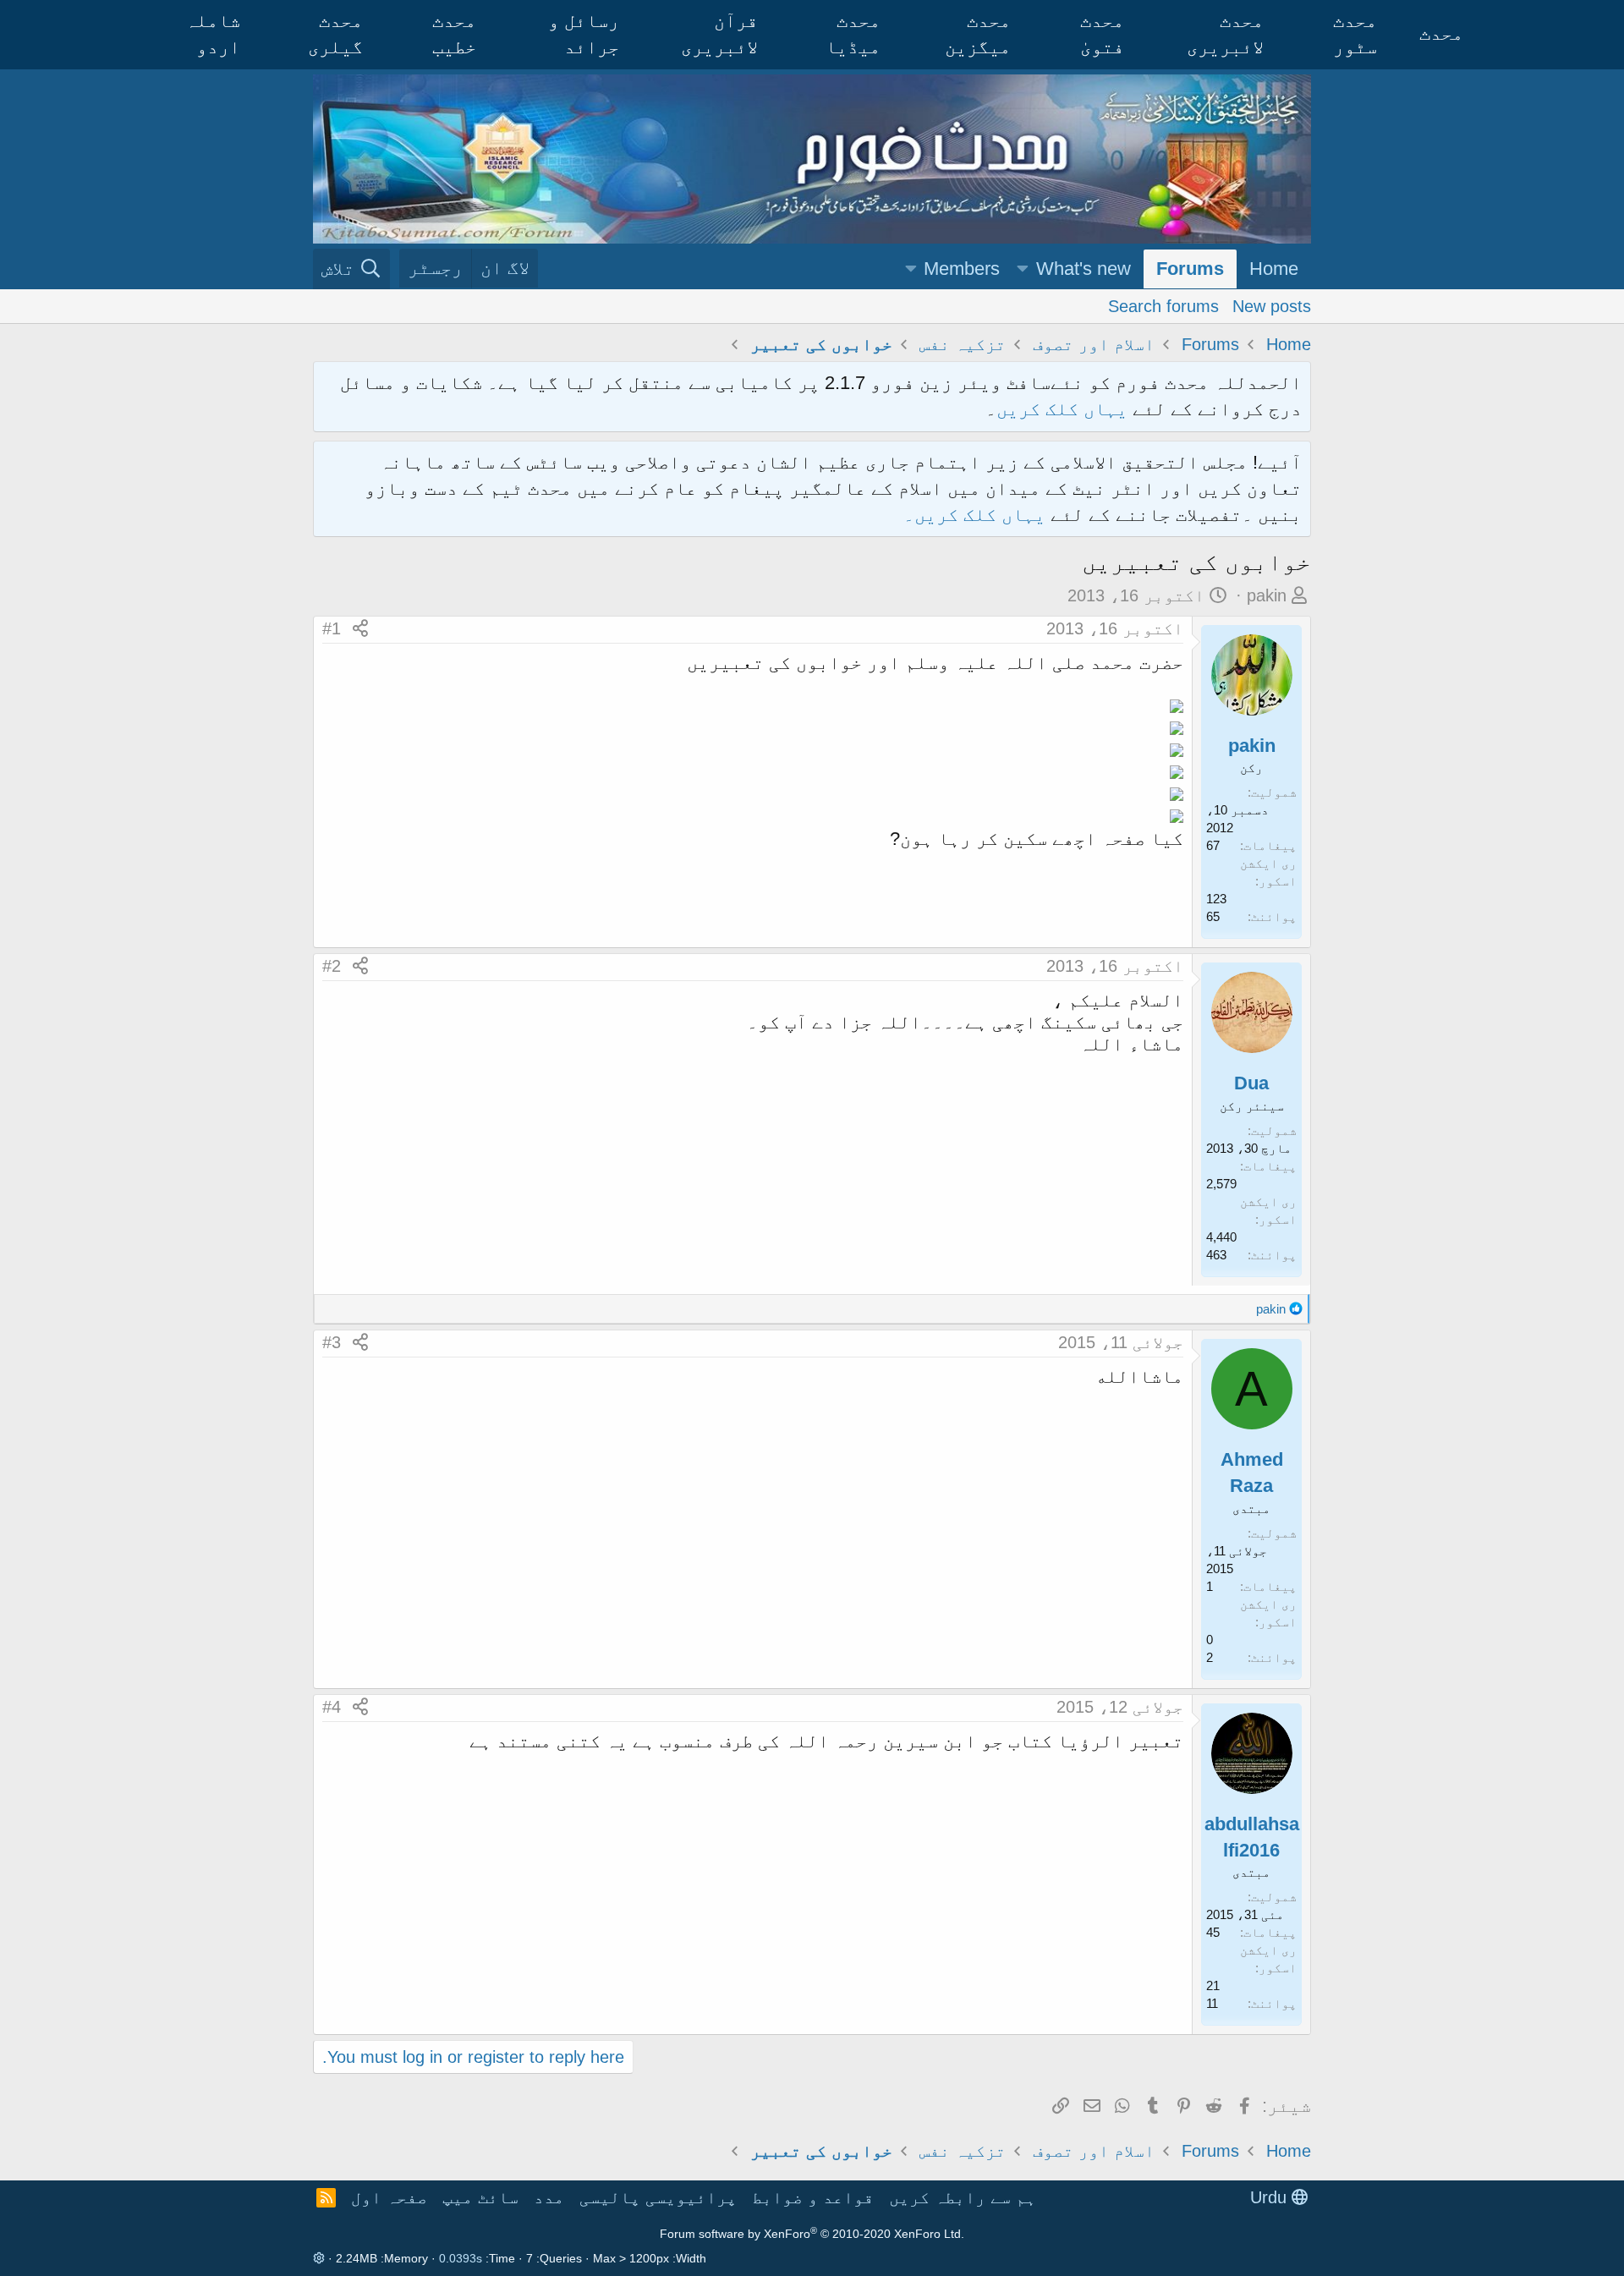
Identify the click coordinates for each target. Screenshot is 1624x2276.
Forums (1190, 269)
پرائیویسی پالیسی (658, 2197)
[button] (1023, 269)
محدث (1441, 33)
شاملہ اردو (213, 34)
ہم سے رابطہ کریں (963, 2197)
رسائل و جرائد (584, 34)
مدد (549, 2197)
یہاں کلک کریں (1062, 409)
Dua (1251, 1083)
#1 (332, 628)
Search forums (1163, 305)
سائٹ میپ (480, 2197)
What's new (1084, 269)
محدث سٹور (1355, 34)
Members (962, 269)
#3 (332, 1342)
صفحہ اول (389, 2197)
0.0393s (461, 2258)
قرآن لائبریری (719, 34)
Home (1274, 269)
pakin (1267, 595)
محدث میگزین (978, 34)
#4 (332, 1707)
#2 (332, 966)
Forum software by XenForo (812, 2234)
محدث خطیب (454, 34)
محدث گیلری (335, 34)
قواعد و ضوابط (813, 2197)
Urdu (1271, 2197)
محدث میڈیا (853, 34)
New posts (1272, 305)
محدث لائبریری (1225, 34)
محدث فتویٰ (1102, 34)
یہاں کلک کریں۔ (977, 515)
